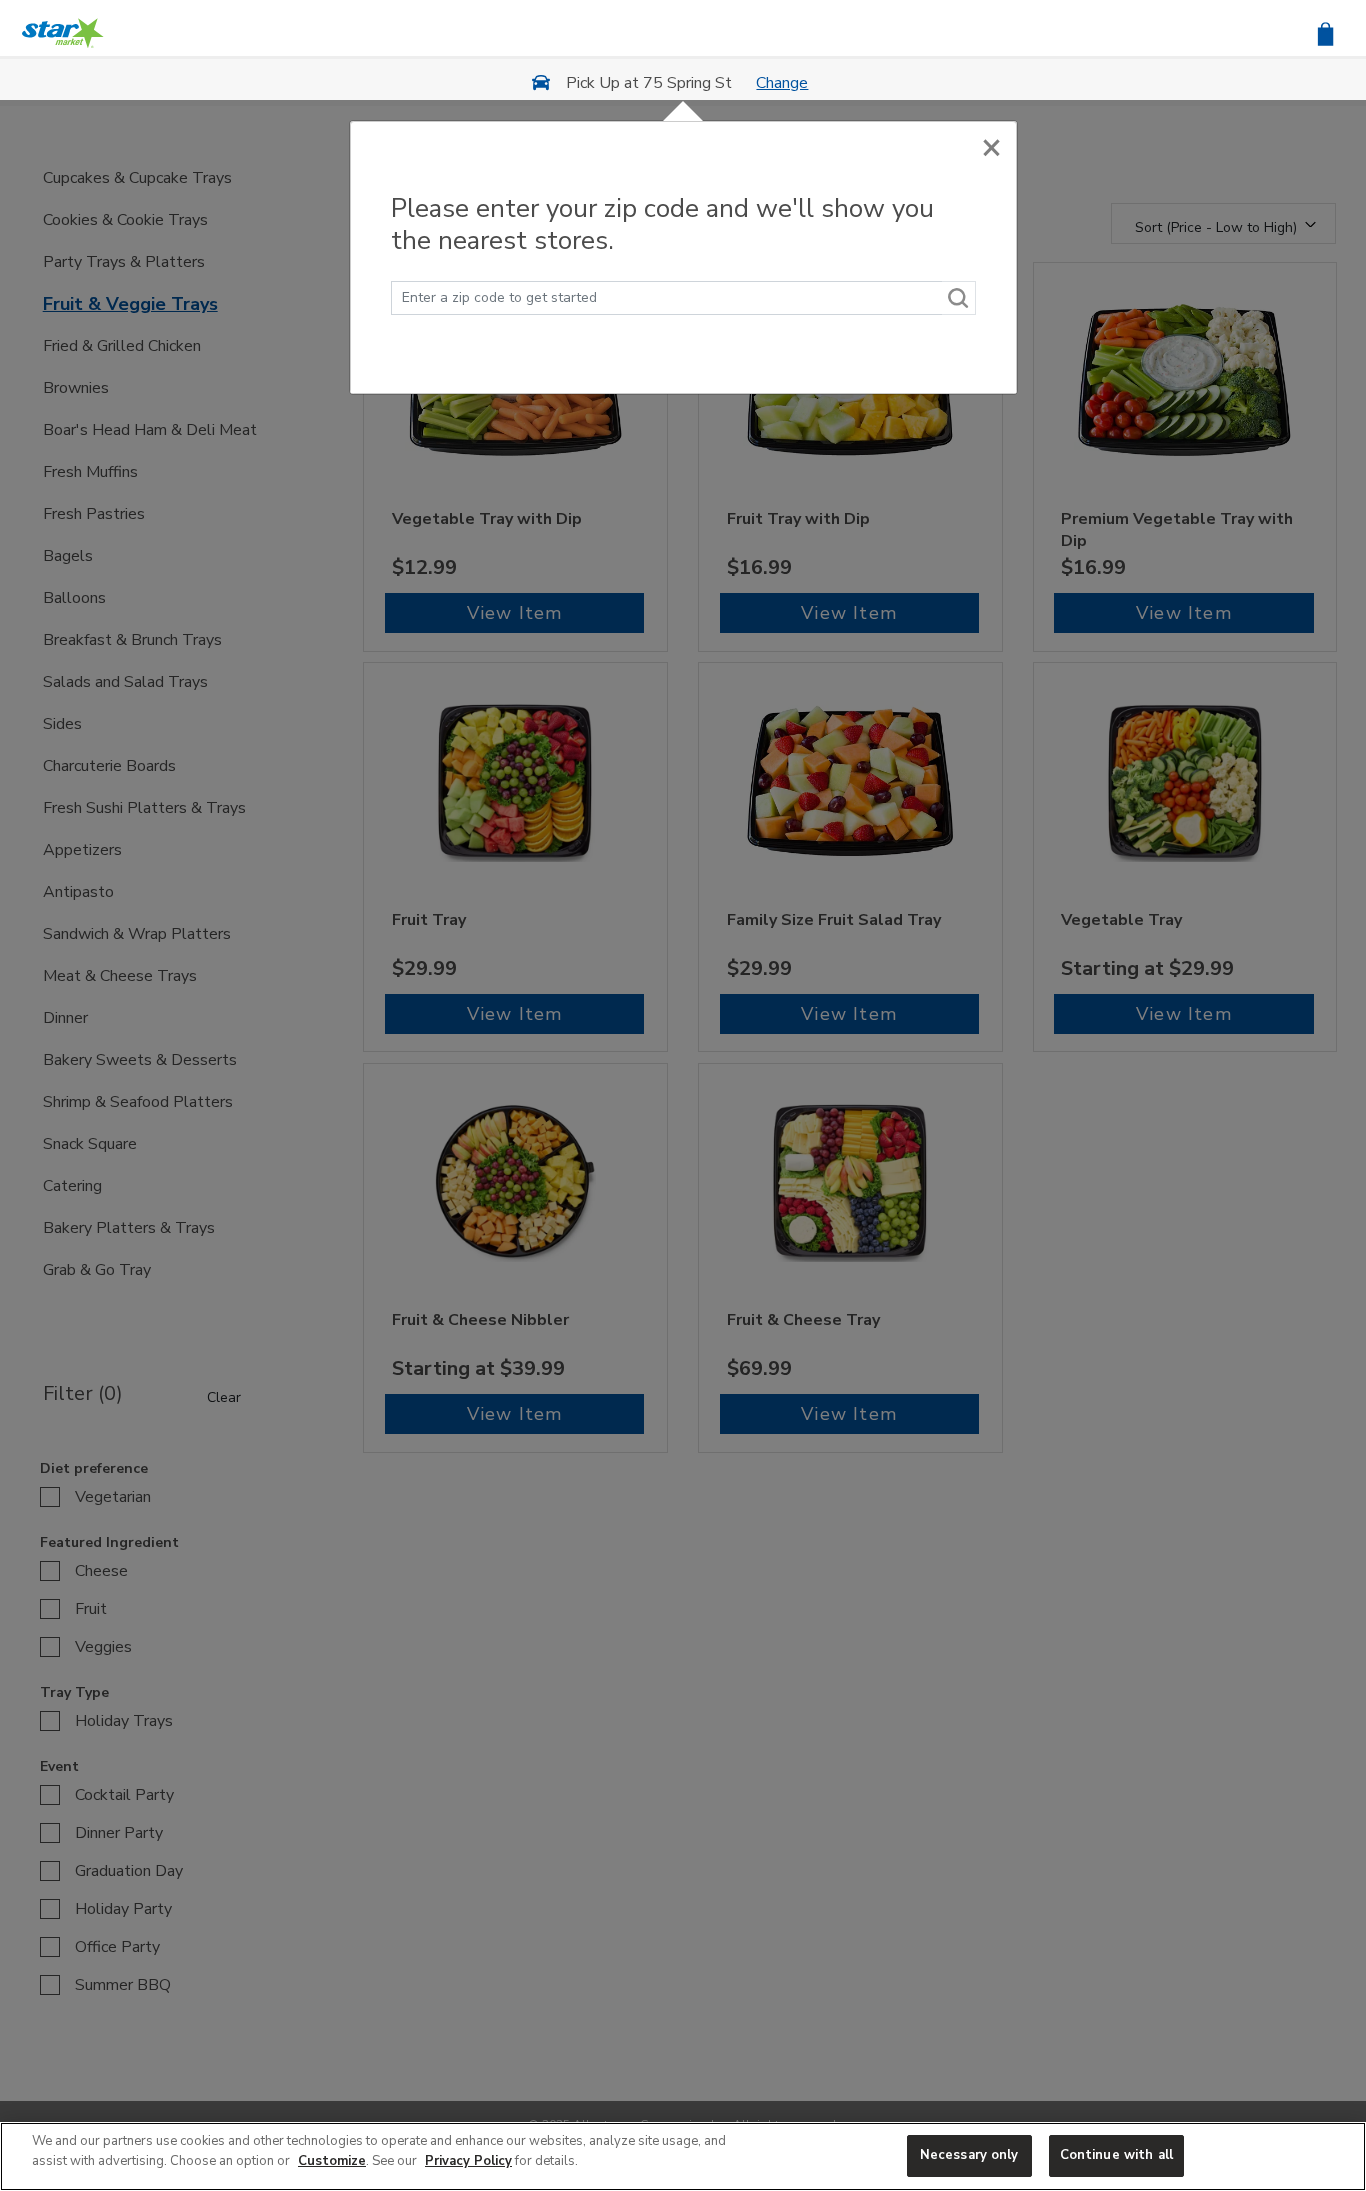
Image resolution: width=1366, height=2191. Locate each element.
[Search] (959, 298)
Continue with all (1116, 2155)
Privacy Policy (468, 2161)
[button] (1325, 32)
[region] (683, 2156)
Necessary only (969, 2155)
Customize (332, 2161)
